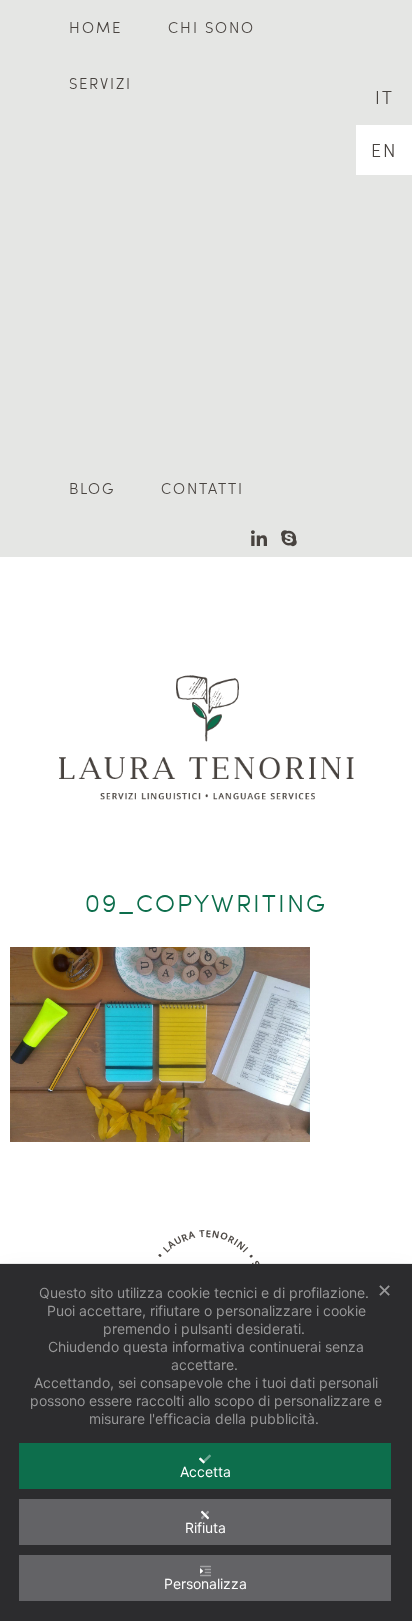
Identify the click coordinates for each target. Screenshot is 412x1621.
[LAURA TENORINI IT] (206, 707)
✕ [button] (384, 1290)
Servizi (100, 83)
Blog (92, 488)
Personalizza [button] (205, 1583)
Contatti (202, 488)
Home (95, 27)
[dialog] (206, 1442)
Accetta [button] (205, 1471)
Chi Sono (211, 27)
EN (384, 150)
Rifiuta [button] (205, 1527)
